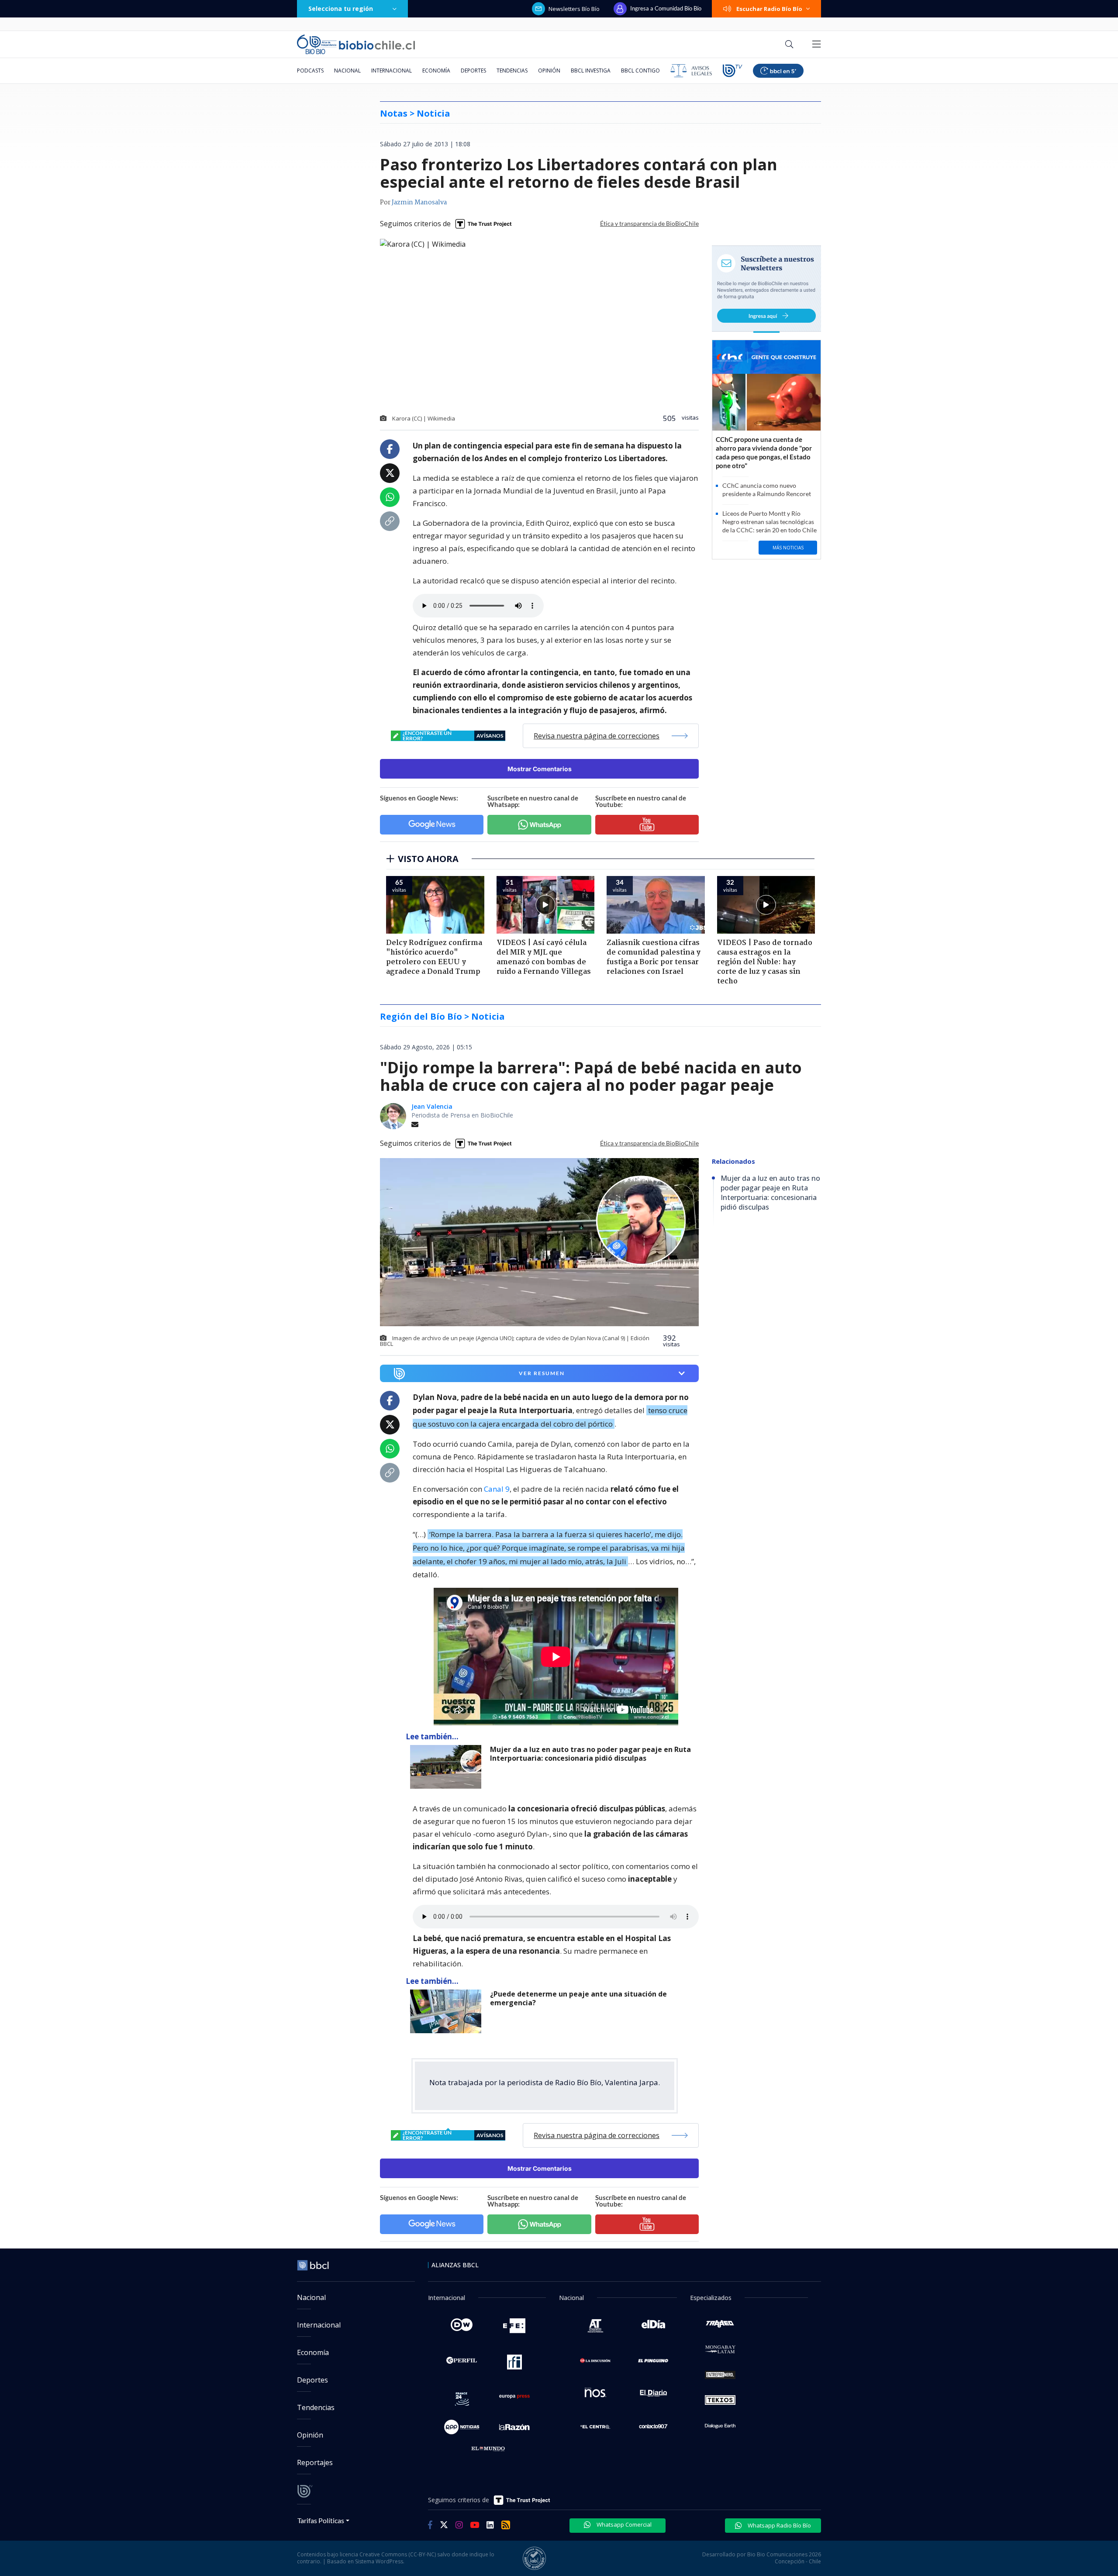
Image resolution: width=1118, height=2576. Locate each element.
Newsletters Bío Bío (574, 9)
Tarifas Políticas (321, 2520)
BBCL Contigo (640, 71)
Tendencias (512, 71)
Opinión (549, 71)
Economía (436, 71)
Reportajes (315, 2462)
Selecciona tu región (341, 9)
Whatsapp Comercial (623, 2524)
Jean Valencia (432, 1106)
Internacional (392, 71)
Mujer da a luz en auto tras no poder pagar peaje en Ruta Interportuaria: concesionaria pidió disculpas (590, 1754)
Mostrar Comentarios (540, 769)
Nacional (347, 71)
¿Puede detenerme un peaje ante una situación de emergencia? (578, 1998)
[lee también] (448, 1767)
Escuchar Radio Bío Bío (769, 9)
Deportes (473, 71)
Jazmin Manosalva (419, 203)
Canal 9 (497, 1489)
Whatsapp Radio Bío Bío (779, 2525)
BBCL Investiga (591, 71)
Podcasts (310, 71)
